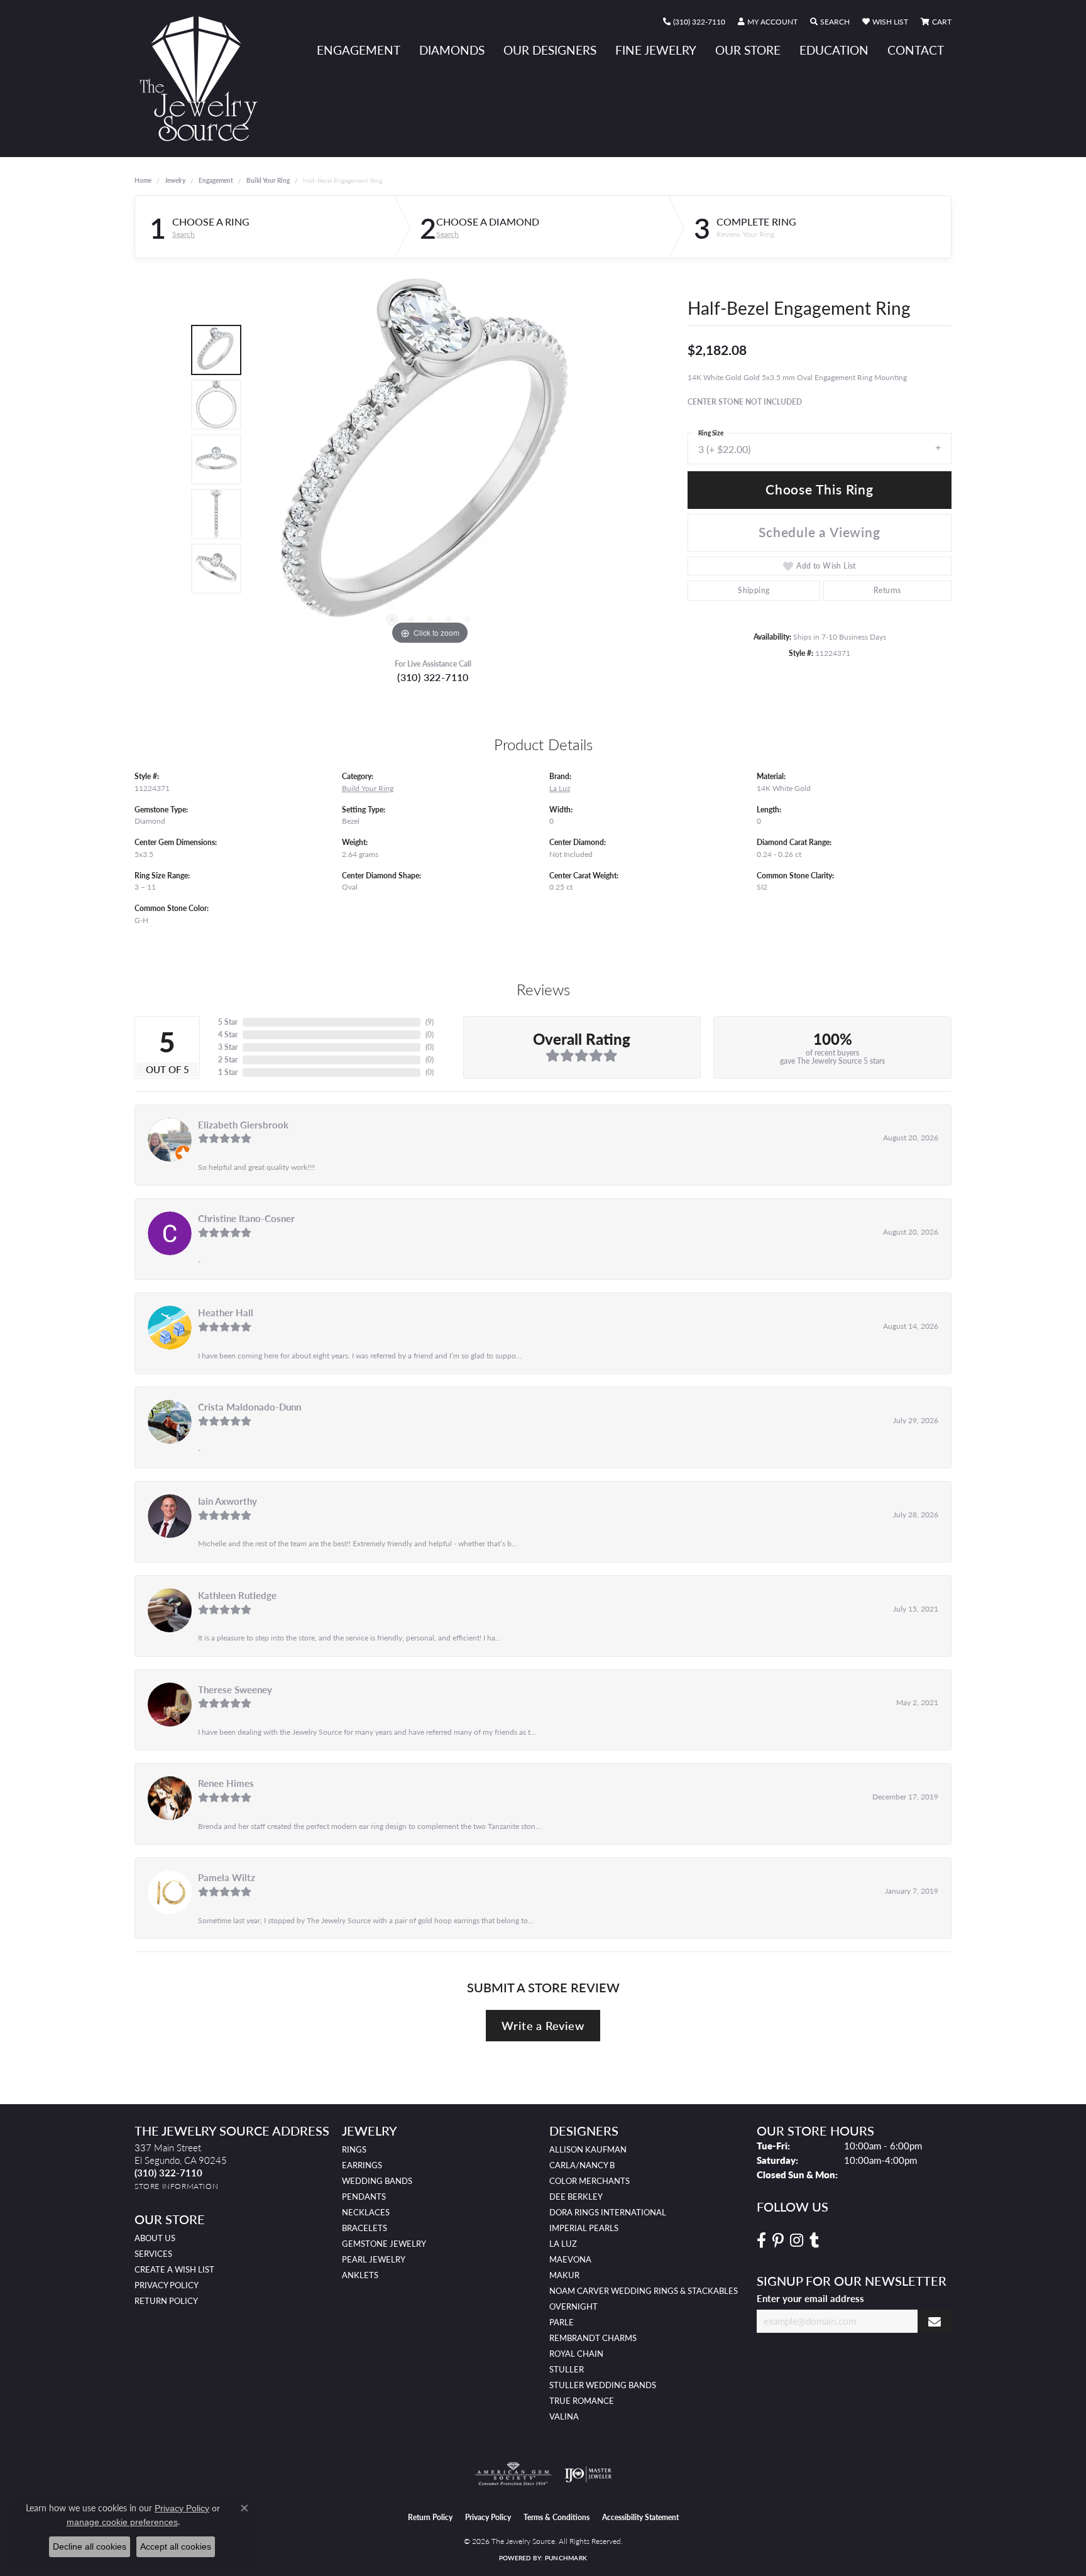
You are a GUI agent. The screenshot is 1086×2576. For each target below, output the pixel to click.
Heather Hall (226, 1313)
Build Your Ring (268, 180)
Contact (916, 50)
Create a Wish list (174, 2269)
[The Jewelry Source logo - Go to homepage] (204, 79)
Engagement (359, 50)
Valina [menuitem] (564, 2416)
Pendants (364, 2197)
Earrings (362, 2165)
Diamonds (452, 50)
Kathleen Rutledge (237, 1595)
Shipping (754, 590)
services (153, 2254)
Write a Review (543, 2025)
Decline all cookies (90, 2546)
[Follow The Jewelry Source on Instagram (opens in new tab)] (797, 2240)
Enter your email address (810, 2298)
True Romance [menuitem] (582, 2401)
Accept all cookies (176, 2546)
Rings (354, 2149)
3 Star (228, 1047)
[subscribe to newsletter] (935, 2321)
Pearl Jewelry (374, 2259)
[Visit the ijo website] (588, 2474)
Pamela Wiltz (227, 1877)
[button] (768, 22)
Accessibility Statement (640, 2517)
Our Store (748, 50)
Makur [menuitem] (564, 2275)
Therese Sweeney (235, 1689)
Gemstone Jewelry (384, 2244)
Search (184, 234)
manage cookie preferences (122, 2522)
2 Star (228, 1060)
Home (143, 180)
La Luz (560, 788)
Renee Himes (226, 1783)
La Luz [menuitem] (563, 2244)
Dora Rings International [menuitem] (608, 2212)
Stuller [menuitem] (567, 2369)
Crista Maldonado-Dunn (250, 1407)
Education (834, 50)
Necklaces (366, 2212)
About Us (155, 2238)
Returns (887, 590)
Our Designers (550, 50)
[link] (694, 22)
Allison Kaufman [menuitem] (588, 2149)
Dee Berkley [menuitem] (576, 2197)
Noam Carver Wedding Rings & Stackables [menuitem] (644, 2291)
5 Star (228, 1022)
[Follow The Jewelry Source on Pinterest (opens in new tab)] (778, 2240)
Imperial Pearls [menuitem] (584, 2228)
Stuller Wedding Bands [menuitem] (603, 2385)
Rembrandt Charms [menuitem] (593, 2338)
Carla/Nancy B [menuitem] (582, 2165)
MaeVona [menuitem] (570, 2259)
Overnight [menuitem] (573, 2306)
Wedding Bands (377, 2181)
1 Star (228, 1072)
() (430, 1022)
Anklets (360, 2275)
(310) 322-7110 (433, 677)
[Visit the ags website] (513, 2474)
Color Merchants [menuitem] (590, 2181)
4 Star (228, 1034)
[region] (430, 459)
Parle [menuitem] (562, 2322)
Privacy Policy (167, 2285)
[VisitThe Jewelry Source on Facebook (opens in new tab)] (761, 2240)
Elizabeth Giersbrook (243, 1125)
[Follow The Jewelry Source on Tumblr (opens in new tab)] (814, 2240)
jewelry (175, 180)
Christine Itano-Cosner (246, 1218)
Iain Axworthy (228, 1501)
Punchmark (566, 2558)
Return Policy (166, 2301)
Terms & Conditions (557, 2517)
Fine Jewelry (656, 50)
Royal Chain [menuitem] (576, 2354)
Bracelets (365, 2228)
